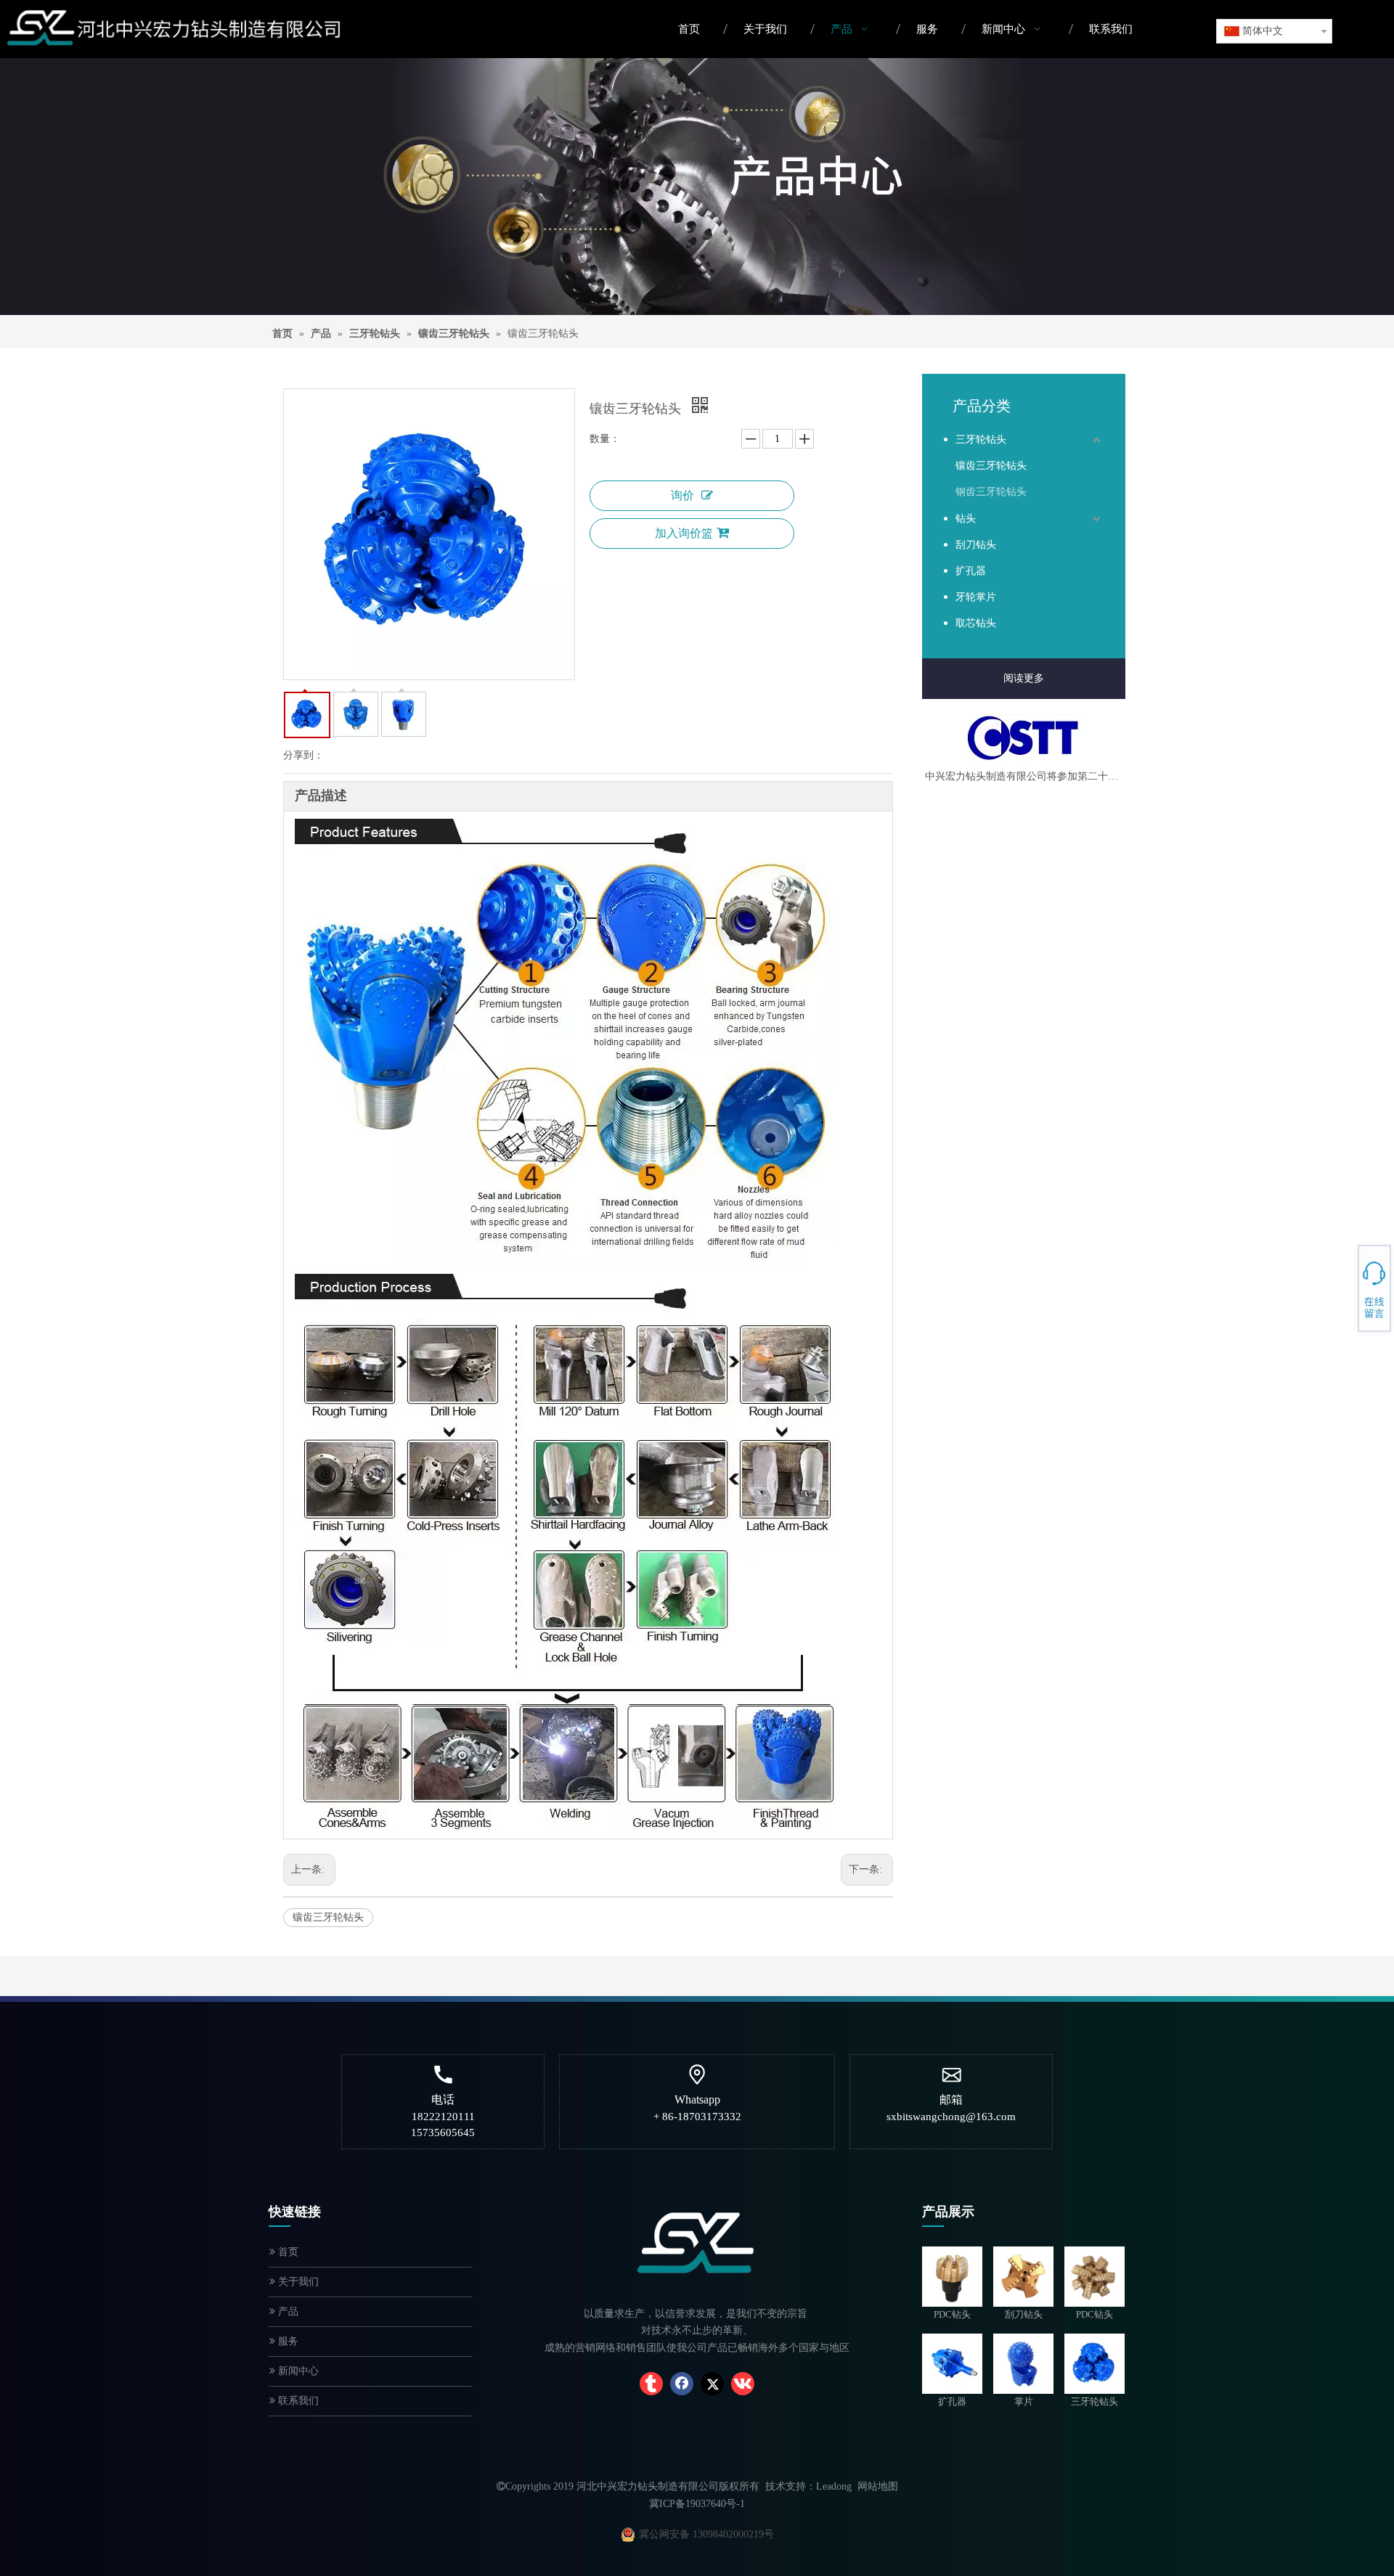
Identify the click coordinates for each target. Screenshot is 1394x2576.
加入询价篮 (684, 533)
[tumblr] (651, 2384)
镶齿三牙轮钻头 (328, 1917)
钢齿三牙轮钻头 (991, 492)
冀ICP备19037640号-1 (697, 2504)
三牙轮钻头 (981, 439)
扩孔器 (971, 571)
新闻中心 (297, 2371)
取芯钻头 (976, 623)
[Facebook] (682, 2384)
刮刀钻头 (976, 545)
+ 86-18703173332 (1344, 1282)
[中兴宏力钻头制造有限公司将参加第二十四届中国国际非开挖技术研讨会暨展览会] (1024, 738)
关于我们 (297, 2282)
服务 (287, 2341)
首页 (287, 2252)
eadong (837, 2486)
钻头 (966, 519)
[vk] (743, 2384)
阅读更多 (1024, 678)
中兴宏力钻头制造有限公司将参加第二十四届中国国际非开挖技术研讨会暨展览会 (1024, 776)
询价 (682, 495)
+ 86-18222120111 (1344, 1286)
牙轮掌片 (976, 597)
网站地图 (878, 2486)
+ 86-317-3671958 (1344, 1277)
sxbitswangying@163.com (1344, 1294)
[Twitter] (712, 2384)
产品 (287, 2311)
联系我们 (297, 2401)
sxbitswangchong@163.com (951, 2117)
